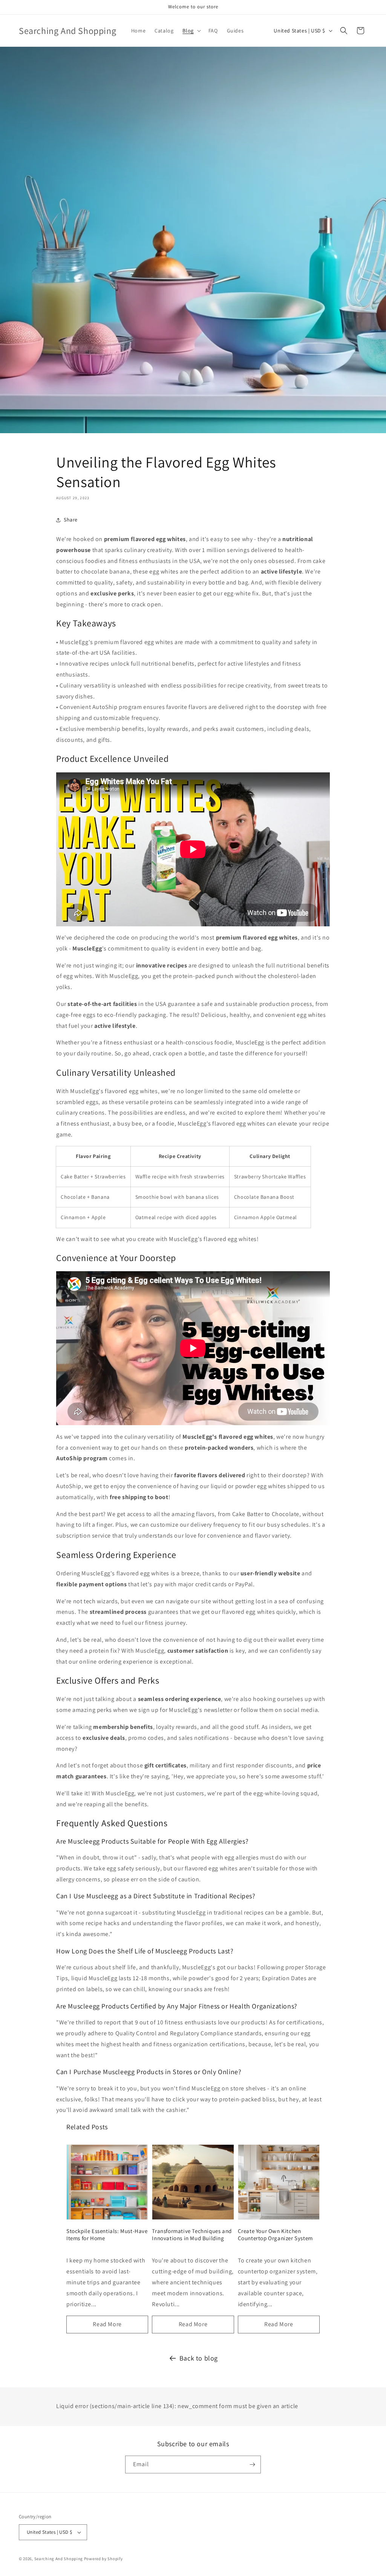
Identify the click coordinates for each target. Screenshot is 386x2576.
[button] (191, 31)
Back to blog (199, 2358)
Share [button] (71, 520)
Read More (107, 2324)
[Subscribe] (252, 2465)
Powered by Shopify (103, 2559)
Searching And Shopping (59, 2559)
